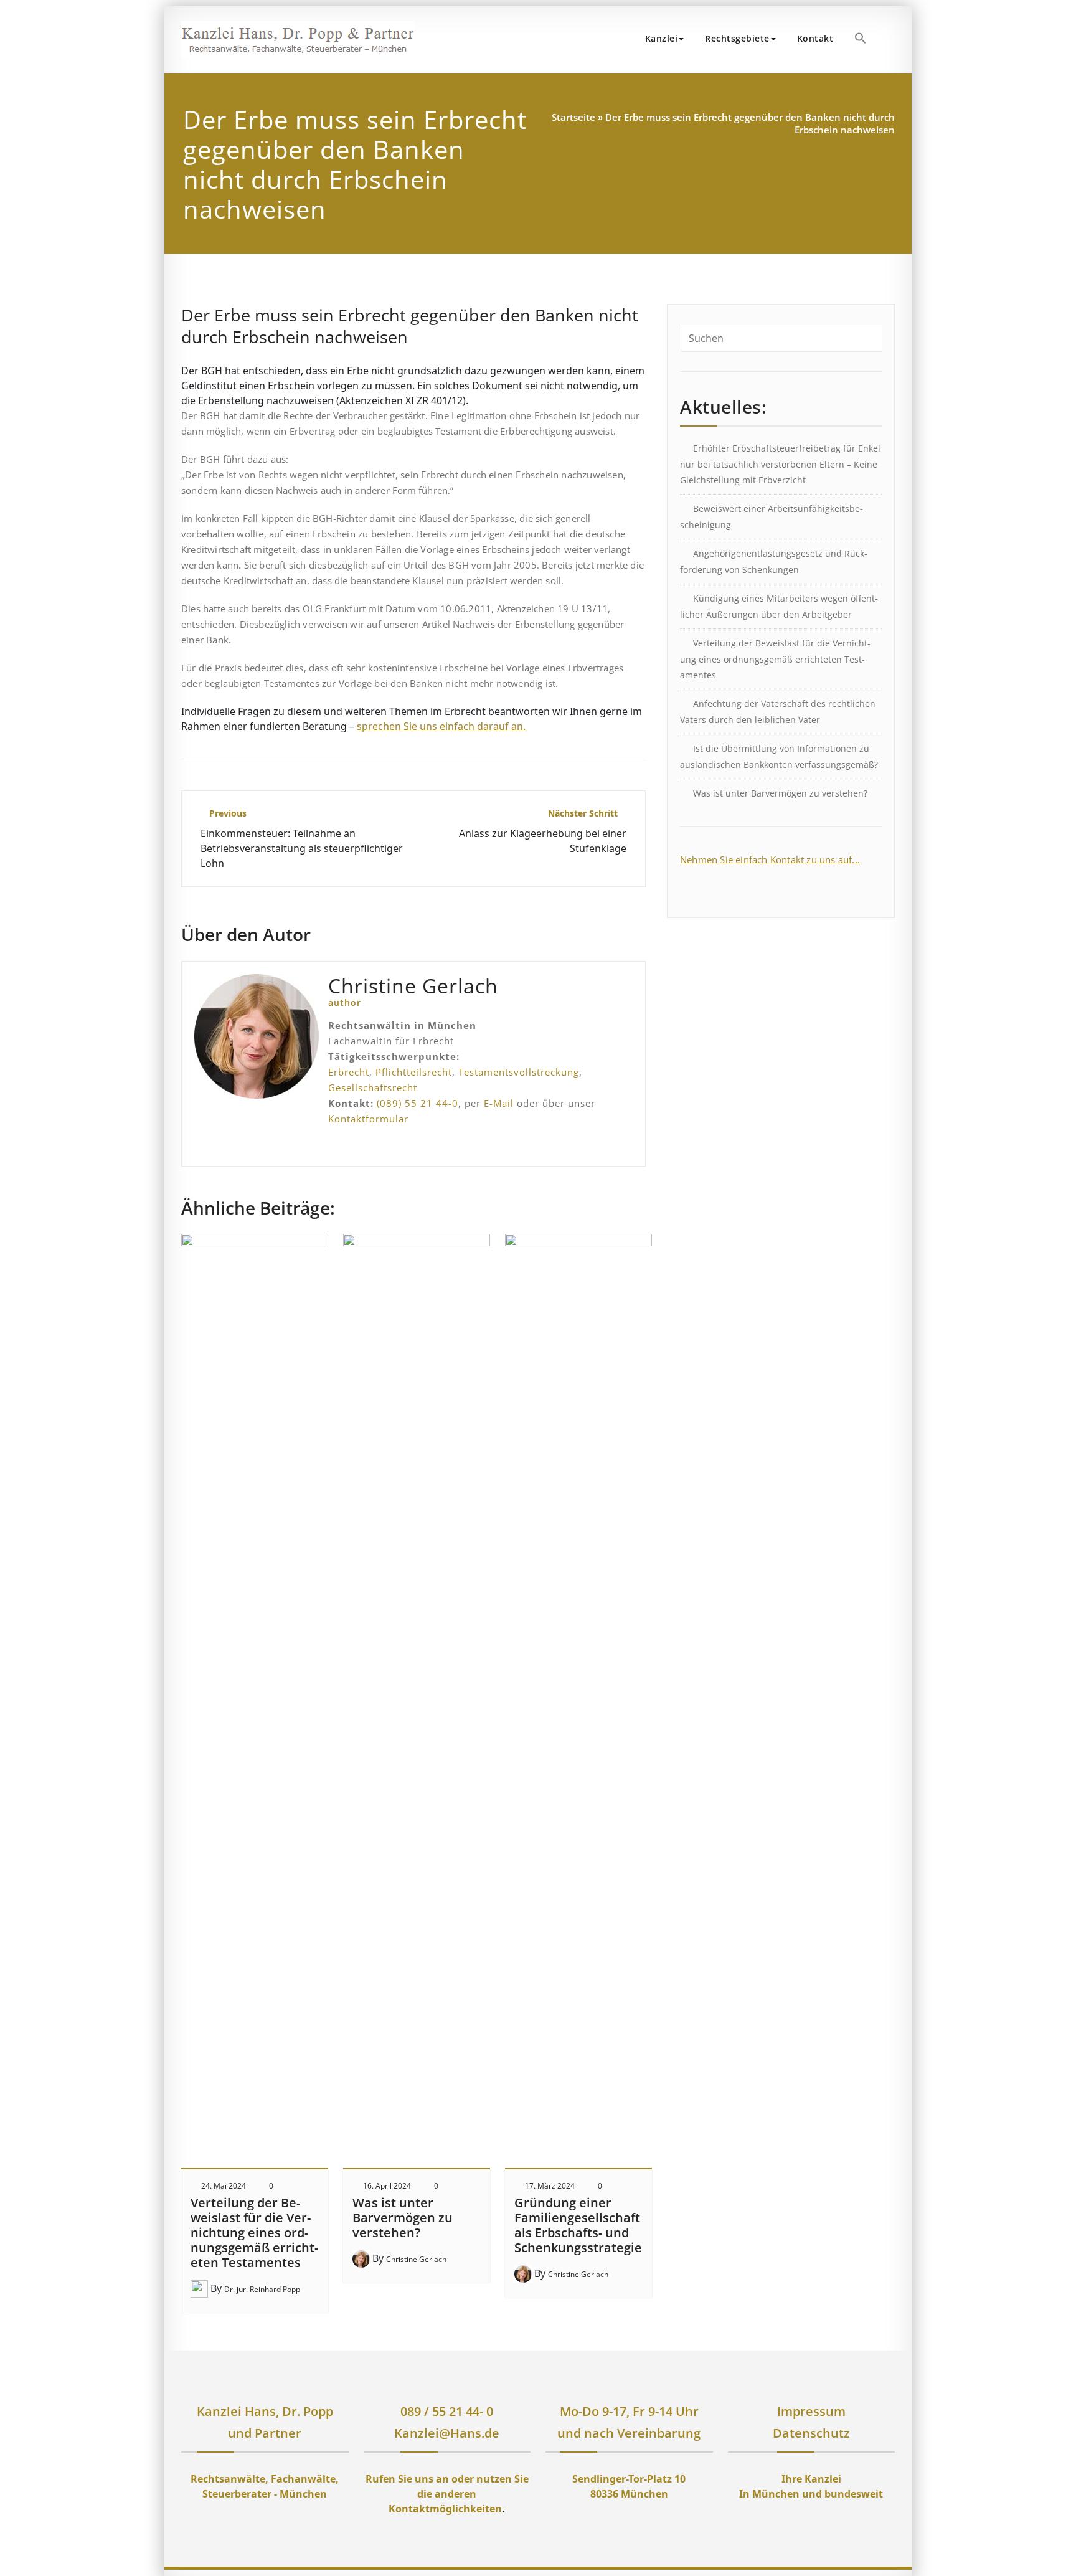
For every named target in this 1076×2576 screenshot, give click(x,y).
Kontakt (815, 38)
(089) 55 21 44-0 (418, 1103)
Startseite (573, 117)
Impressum (811, 2411)
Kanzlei (662, 38)
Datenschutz (811, 2433)
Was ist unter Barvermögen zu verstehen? (403, 2218)
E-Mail (499, 1103)
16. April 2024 (387, 2186)
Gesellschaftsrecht (373, 1087)
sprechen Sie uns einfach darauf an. (441, 726)
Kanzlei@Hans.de (447, 2433)
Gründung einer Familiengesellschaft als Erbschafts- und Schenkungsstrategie (578, 2225)
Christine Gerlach (416, 2259)
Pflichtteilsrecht (414, 1072)
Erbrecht (349, 1072)
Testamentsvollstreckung (519, 1072)
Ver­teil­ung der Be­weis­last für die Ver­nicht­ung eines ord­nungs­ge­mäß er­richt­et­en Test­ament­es (254, 2233)
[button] (861, 38)
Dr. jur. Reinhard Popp (262, 2289)
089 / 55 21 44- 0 (447, 2411)
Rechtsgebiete (737, 38)
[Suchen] (891, 40)
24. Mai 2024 (224, 2186)
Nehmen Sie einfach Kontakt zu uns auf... (770, 859)
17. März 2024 (550, 2186)
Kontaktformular (368, 1119)
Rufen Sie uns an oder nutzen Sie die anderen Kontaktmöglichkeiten (447, 2494)
